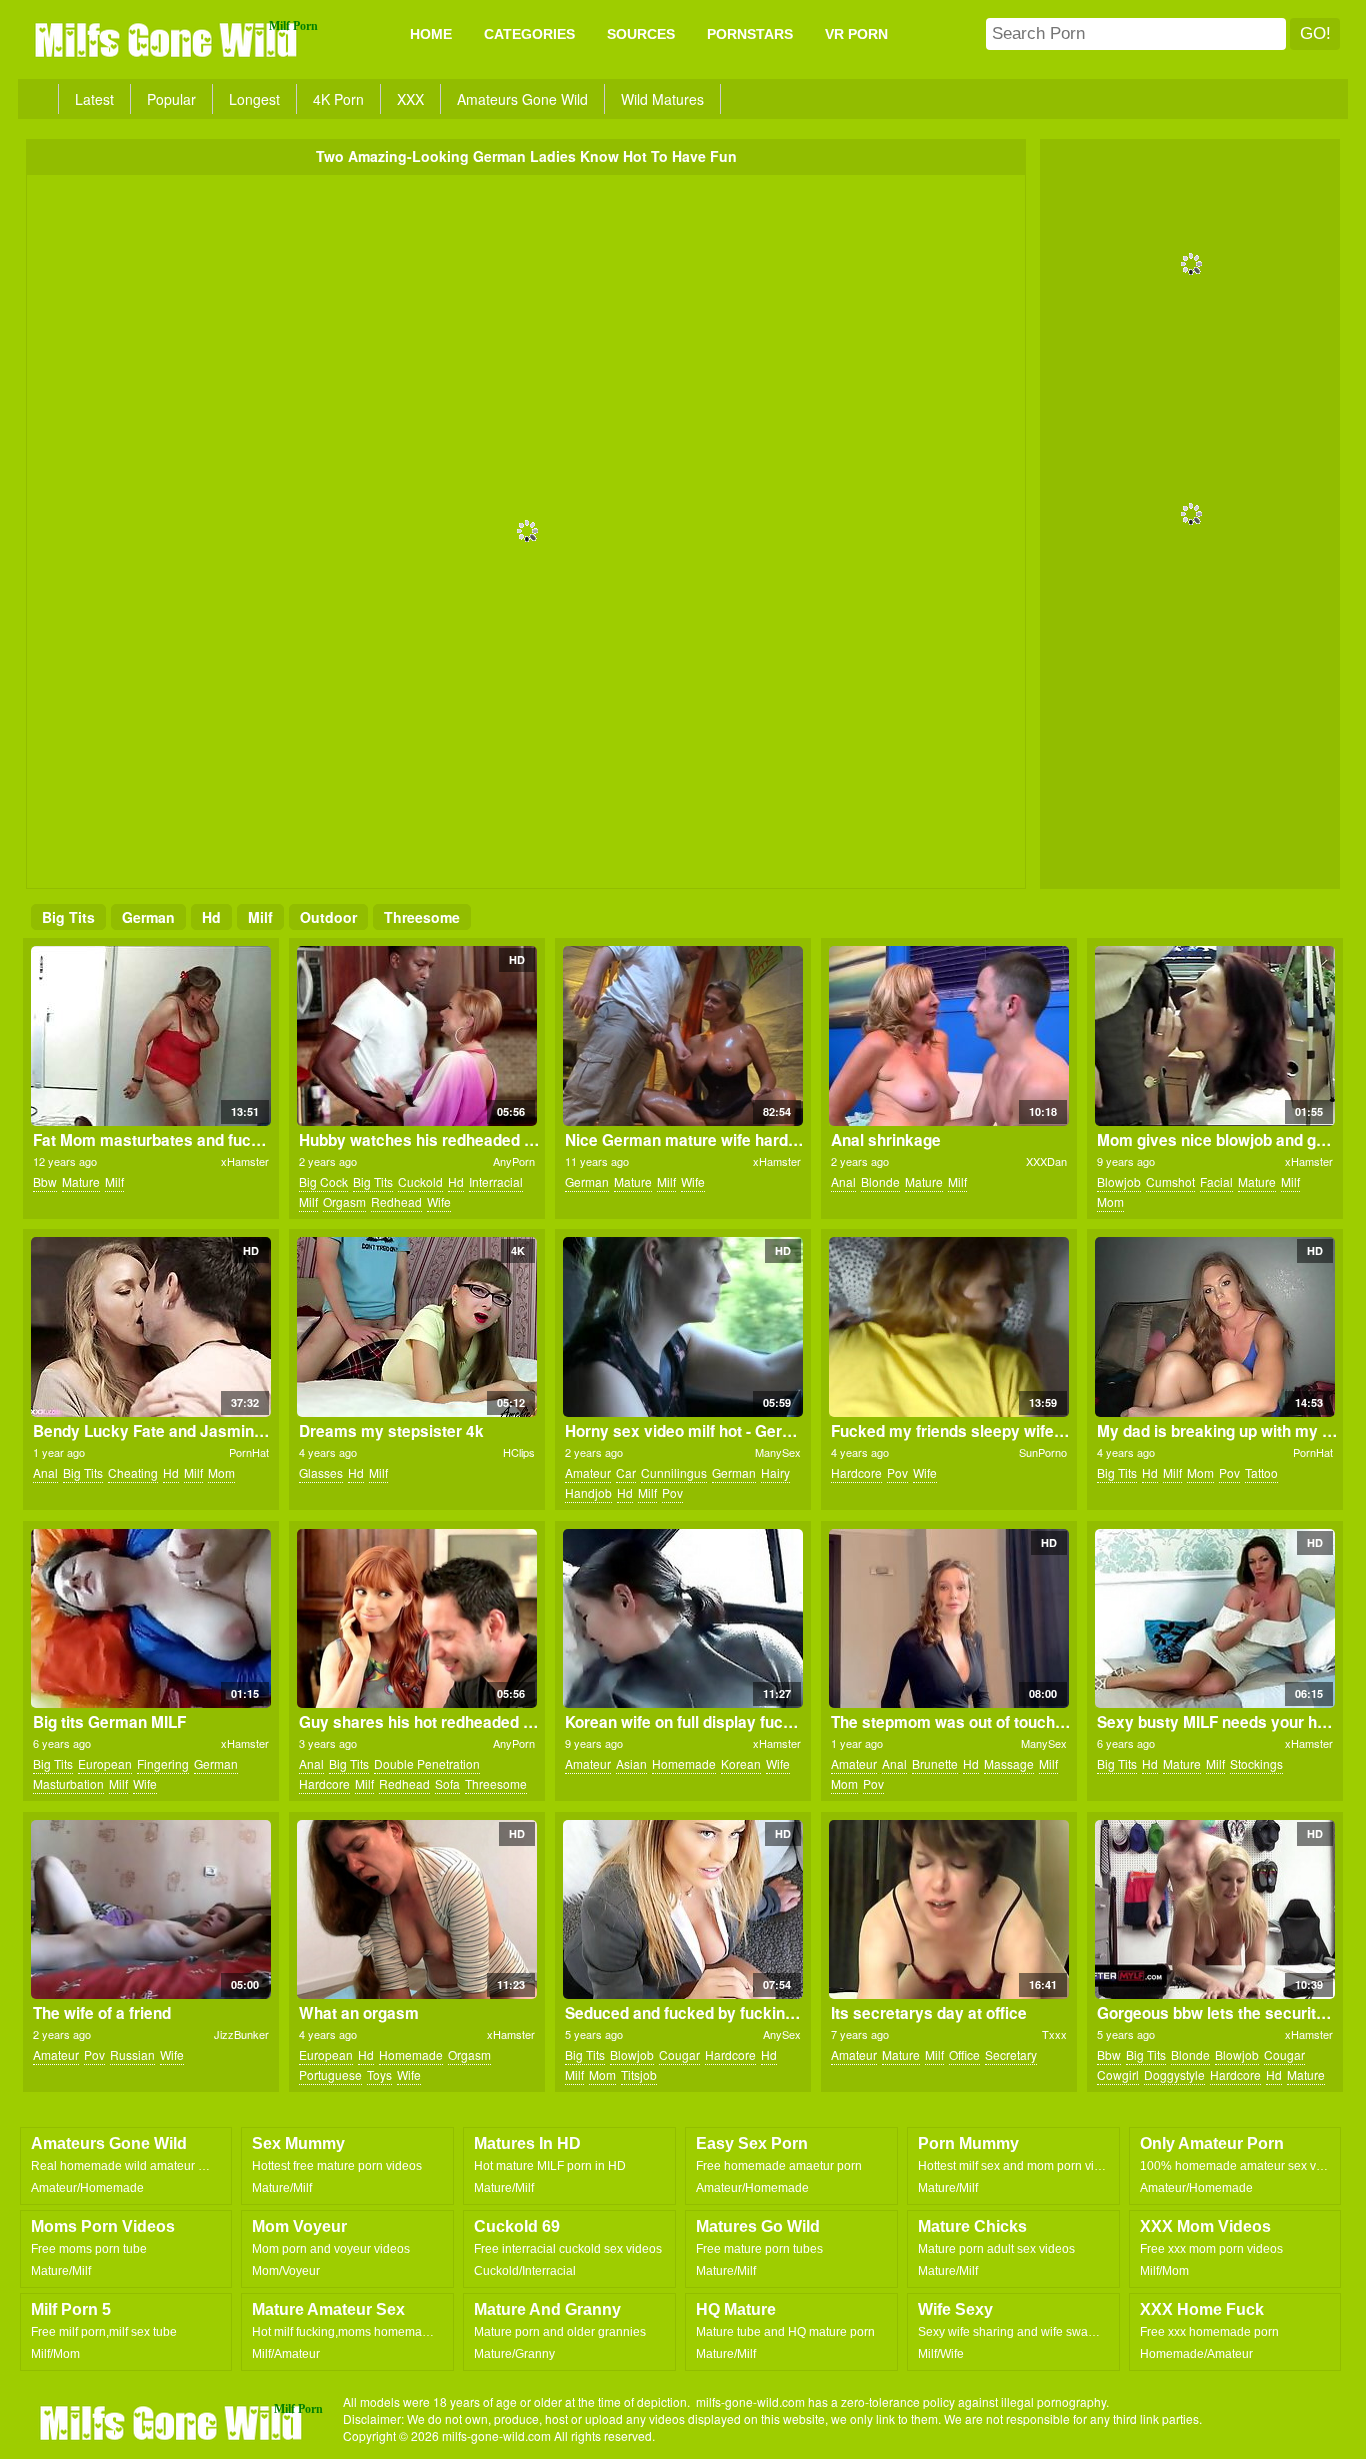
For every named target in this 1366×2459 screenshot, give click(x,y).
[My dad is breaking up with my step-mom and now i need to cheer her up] (1214, 1327)
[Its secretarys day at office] (948, 1910)
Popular (171, 99)
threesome (422, 917)
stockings (1256, 1763)
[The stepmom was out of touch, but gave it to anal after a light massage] (948, 1619)
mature (81, 1181)
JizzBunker (241, 2034)
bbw (45, 1181)
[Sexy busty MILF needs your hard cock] (1214, 1619)
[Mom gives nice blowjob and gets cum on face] (1214, 1036)
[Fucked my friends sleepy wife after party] (948, 1327)
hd (211, 917)
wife (439, 1201)
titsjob (639, 2074)
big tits (68, 917)
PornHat (249, 1452)
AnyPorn (514, 1161)
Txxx (1054, 2034)
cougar (679, 2054)
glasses (321, 1472)
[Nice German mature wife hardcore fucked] (682, 1036)
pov (672, 1492)
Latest (94, 99)
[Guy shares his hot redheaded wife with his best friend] (416, 1619)
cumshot (1170, 1181)
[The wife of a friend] (150, 1910)
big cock (323, 1181)
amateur (588, 1472)
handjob (588, 1492)
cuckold (420, 1181)
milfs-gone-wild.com (173, 2422)
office (964, 2054)
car (626, 1472)
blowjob (1119, 1181)
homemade (684, 1763)
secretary (1011, 2054)
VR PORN (856, 34)
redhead (396, 1201)
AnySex (782, 2034)
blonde (880, 1181)
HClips (519, 1452)
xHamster (245, 1161)
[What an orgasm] (416, 1910)
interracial (496, 1181)
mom (1110, 1201)
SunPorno (1043, 1452)
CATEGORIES (529, 34)
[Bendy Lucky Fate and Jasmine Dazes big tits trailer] (150, 1327)
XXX (410, 99)
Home (431, 34)
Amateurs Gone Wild (522, 99)
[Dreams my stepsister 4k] (416, 1327)
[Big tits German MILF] (150, 1619)
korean (741, 1763)
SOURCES (641, 34)
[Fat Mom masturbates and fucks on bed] (150, 1036)
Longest (254, 99)
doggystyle (1174, 2074)
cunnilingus (674, 1472)
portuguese (330, 2074)
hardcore (856, 1472)
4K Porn (338, 99)
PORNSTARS (750, 34)
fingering (163, 1763)
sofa (447, 1783)
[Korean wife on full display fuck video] (682, 1619)
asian (631, 1763)
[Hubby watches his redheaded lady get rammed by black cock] (416, 1036)
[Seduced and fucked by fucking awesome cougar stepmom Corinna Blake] (682, 1910)
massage (1009, 1763)
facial (1216, 1181)
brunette (935, 1763)
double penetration (427, 1763)
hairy (775, 1472)
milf (260, 917)
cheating (133, 1472)
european (105, 1763)
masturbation (68, 1783)
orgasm (344, 1201)
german (148, 917)
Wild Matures (662, 99)
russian (132, 2054)
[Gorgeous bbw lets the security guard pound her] (1214, 1910)
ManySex (778, 1452)
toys (379, 2074)
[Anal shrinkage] (948, 1036)
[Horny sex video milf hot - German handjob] (682, 1327)
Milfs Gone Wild (168, 39)
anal (843, 1181)
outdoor (328, 917)
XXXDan (1046, 1161)
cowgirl (1118, 2074)
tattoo (1261, 1472)
